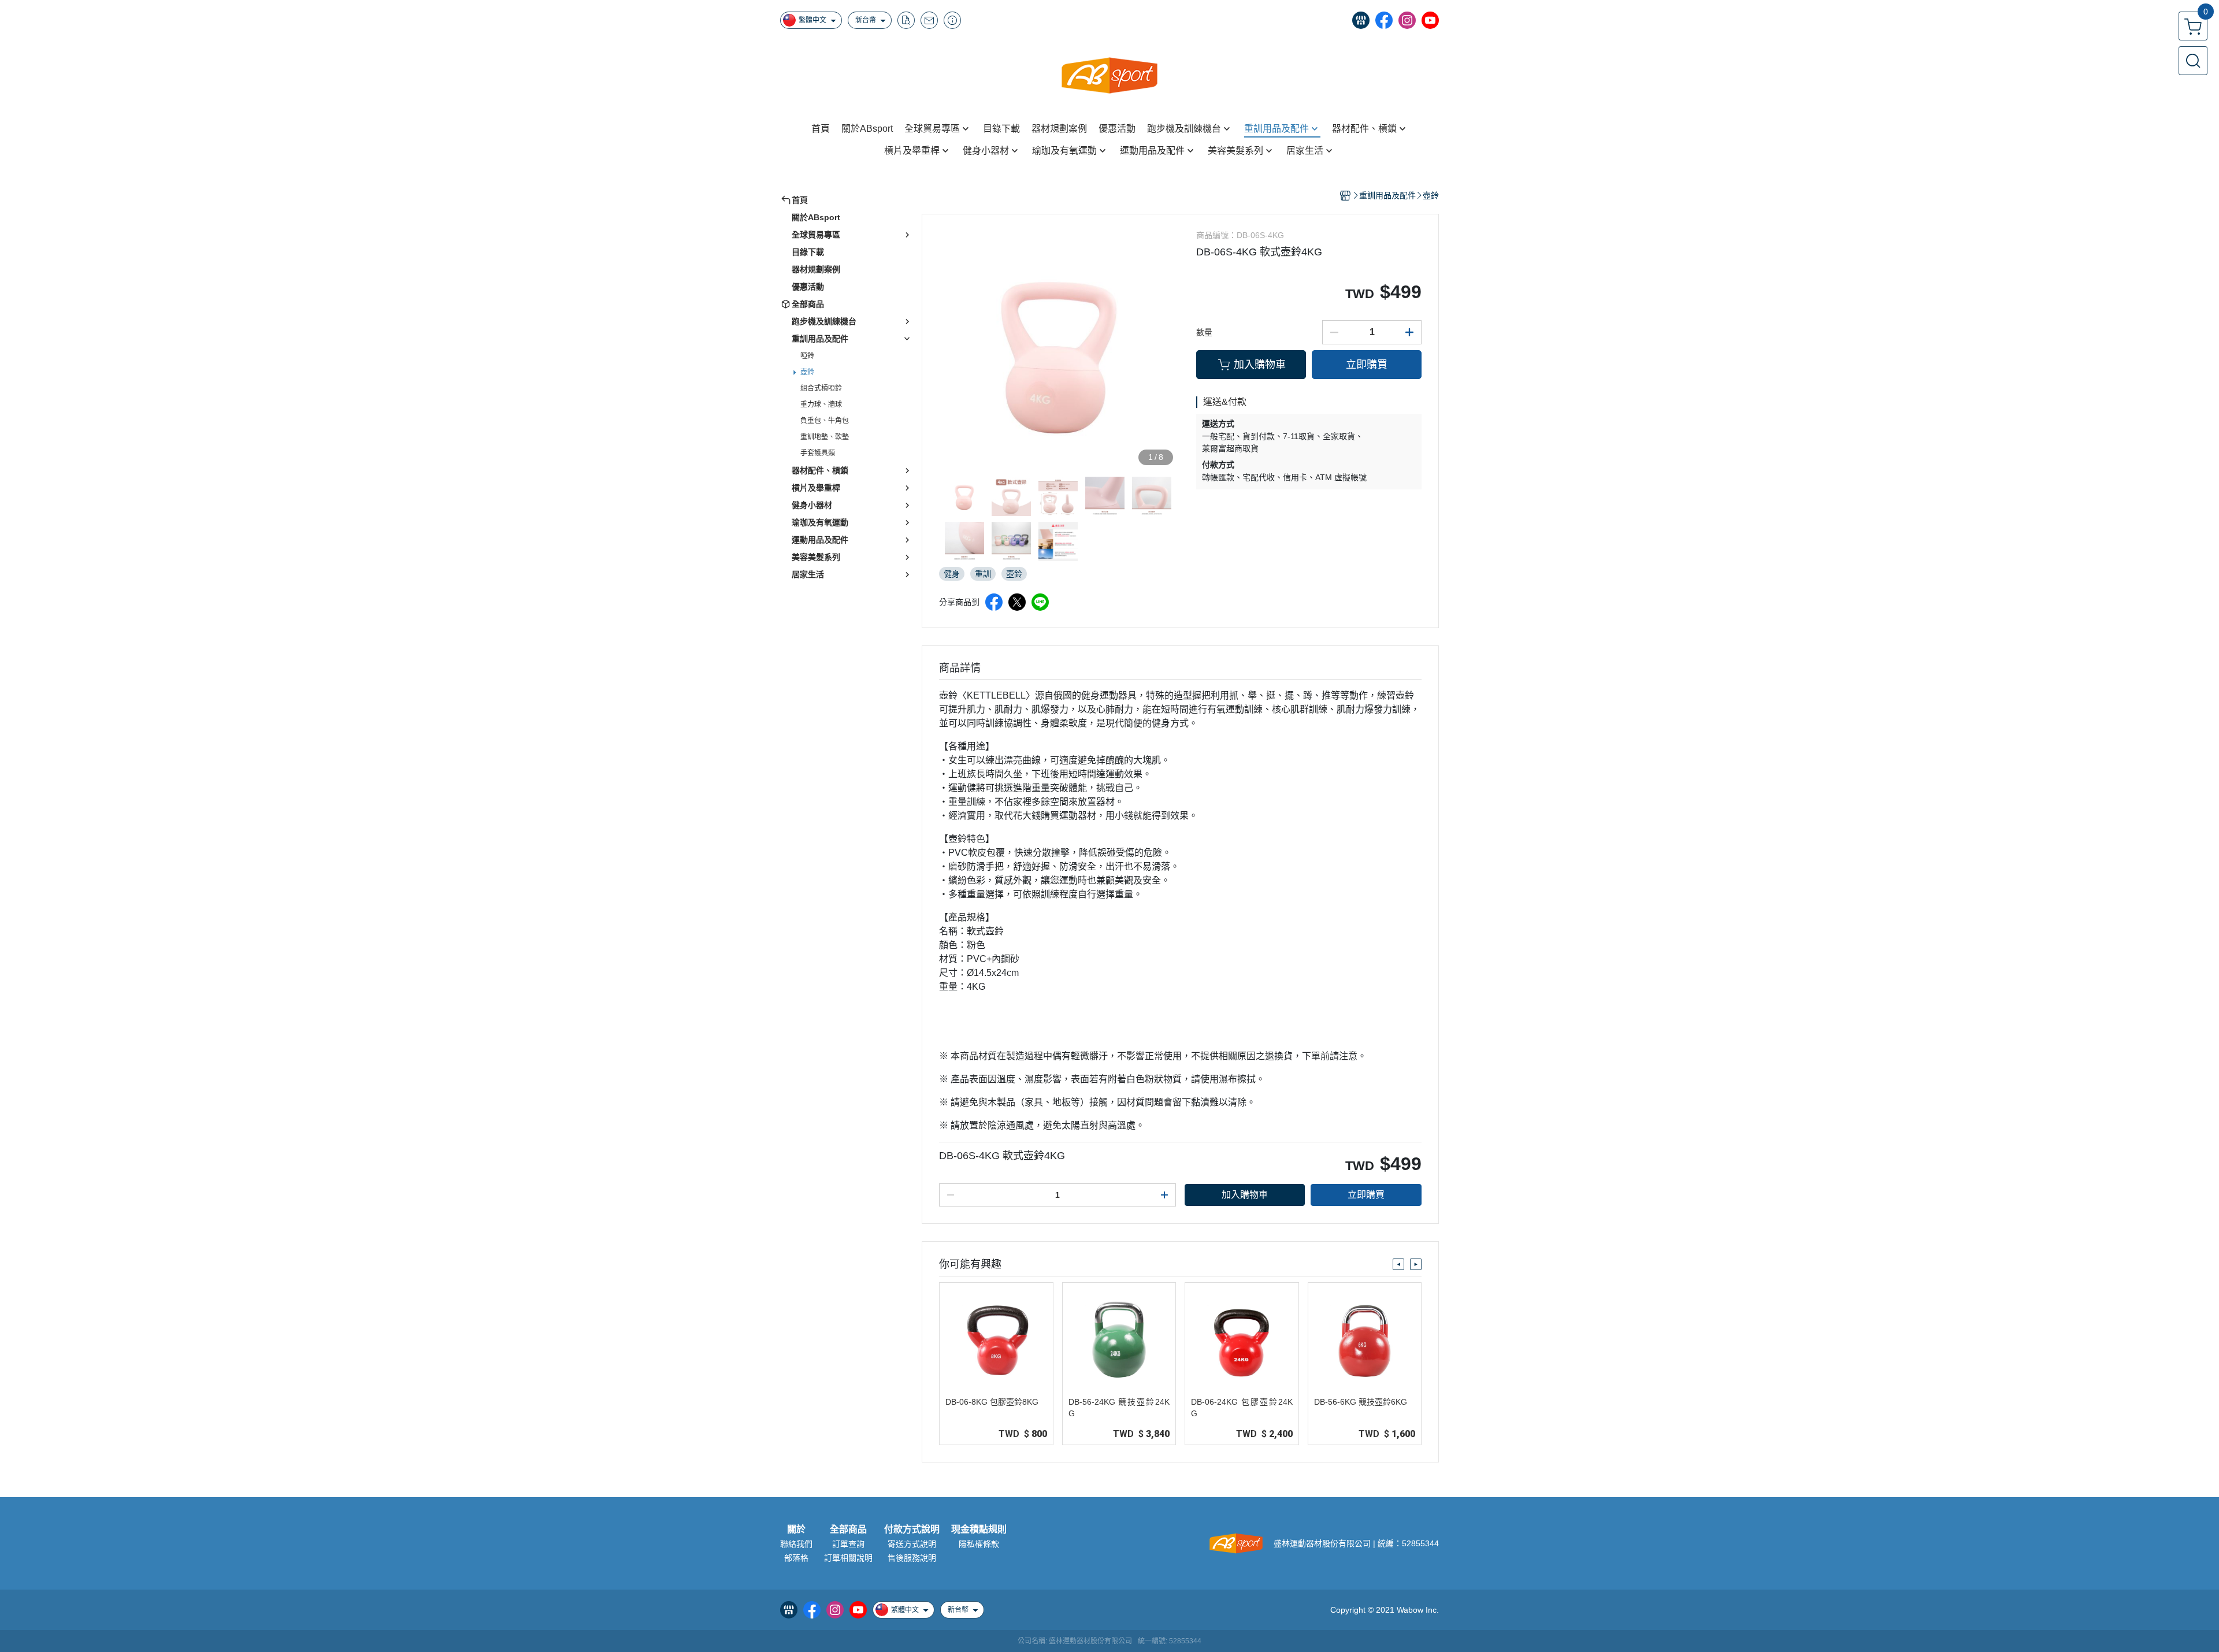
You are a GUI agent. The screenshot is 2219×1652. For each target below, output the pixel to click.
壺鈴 (807, 372)
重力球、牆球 (821, 404)
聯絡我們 (796, 1544)
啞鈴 (807, 356)
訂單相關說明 (848, 1558)
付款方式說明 (912, 1530)
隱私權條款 (979, 1544)
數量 (1204, 332)
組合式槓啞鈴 (821, 388)
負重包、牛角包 (825, 421)
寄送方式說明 (912, 1544)
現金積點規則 (979, 1530)
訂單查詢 (848, 1544)
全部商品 (848, 1530)
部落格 (796, 1558)
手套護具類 (818, 453)
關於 (796, 1530)
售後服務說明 (912, 1558)
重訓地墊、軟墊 (825, 437)
